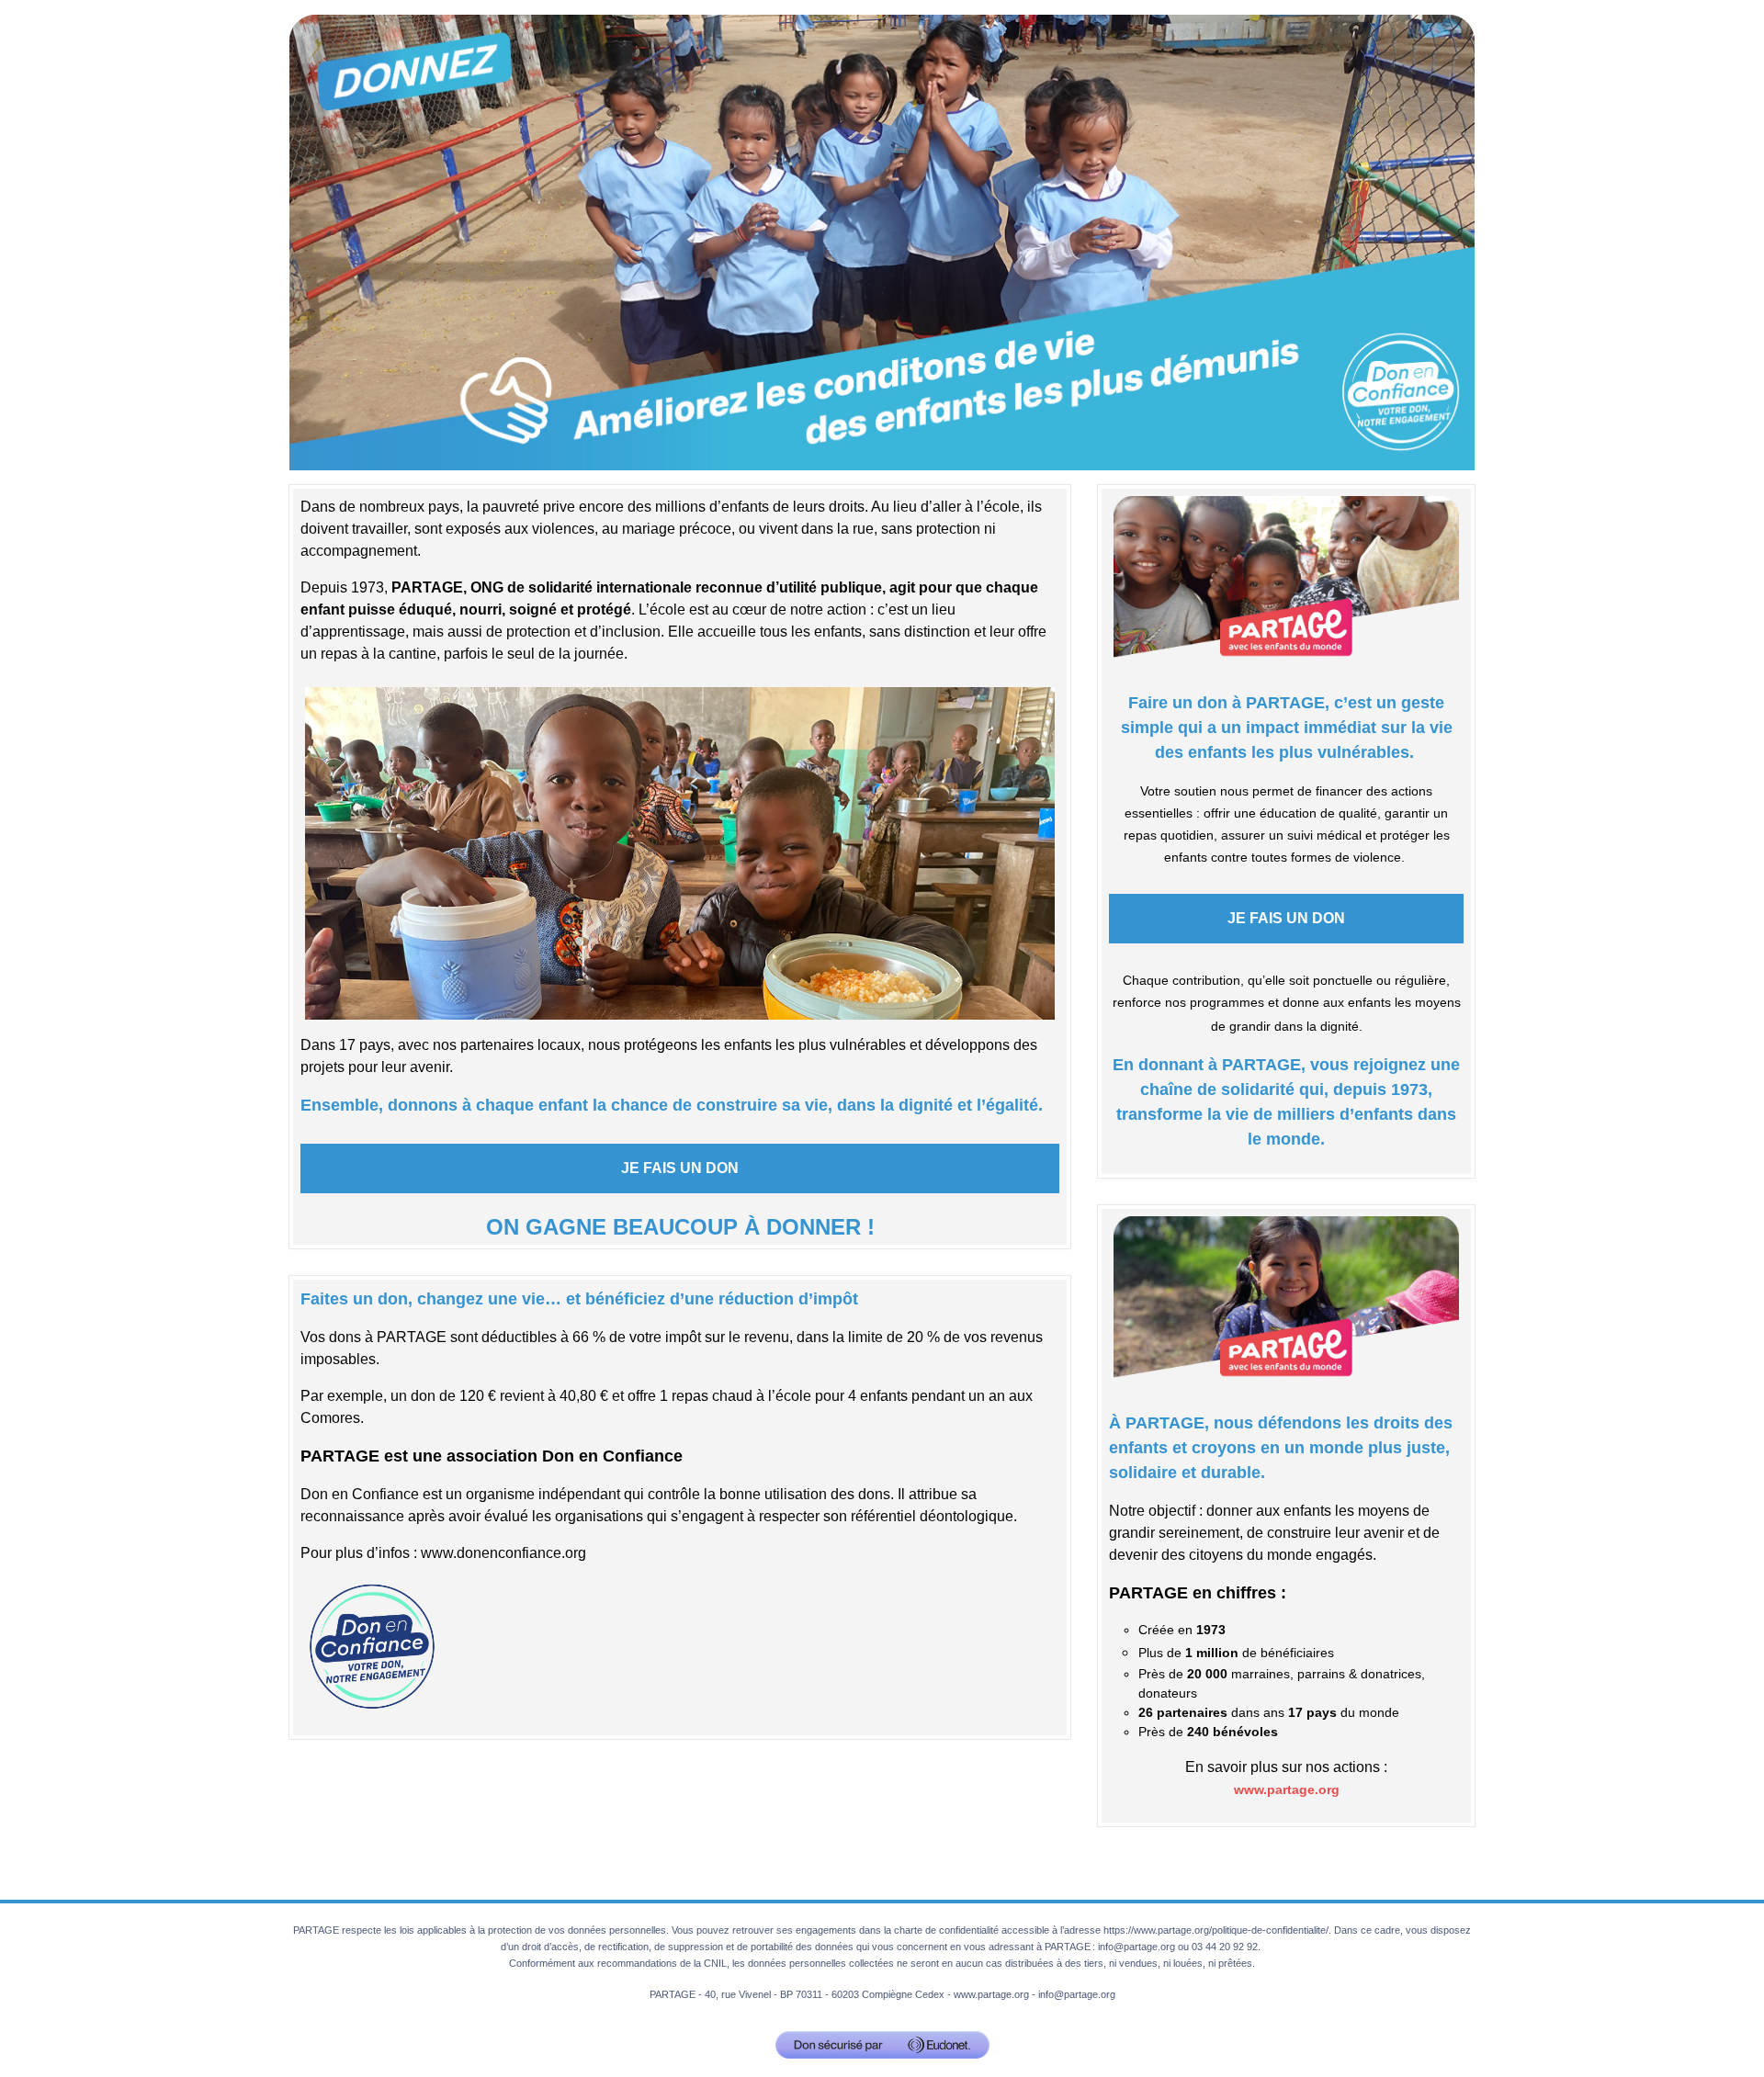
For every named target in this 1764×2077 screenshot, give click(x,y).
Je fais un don (680, 1168)
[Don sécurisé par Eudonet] (882, 2045)
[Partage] (882, 241)
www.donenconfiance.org (503, 1553)
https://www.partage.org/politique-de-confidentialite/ (1216, 1930)
